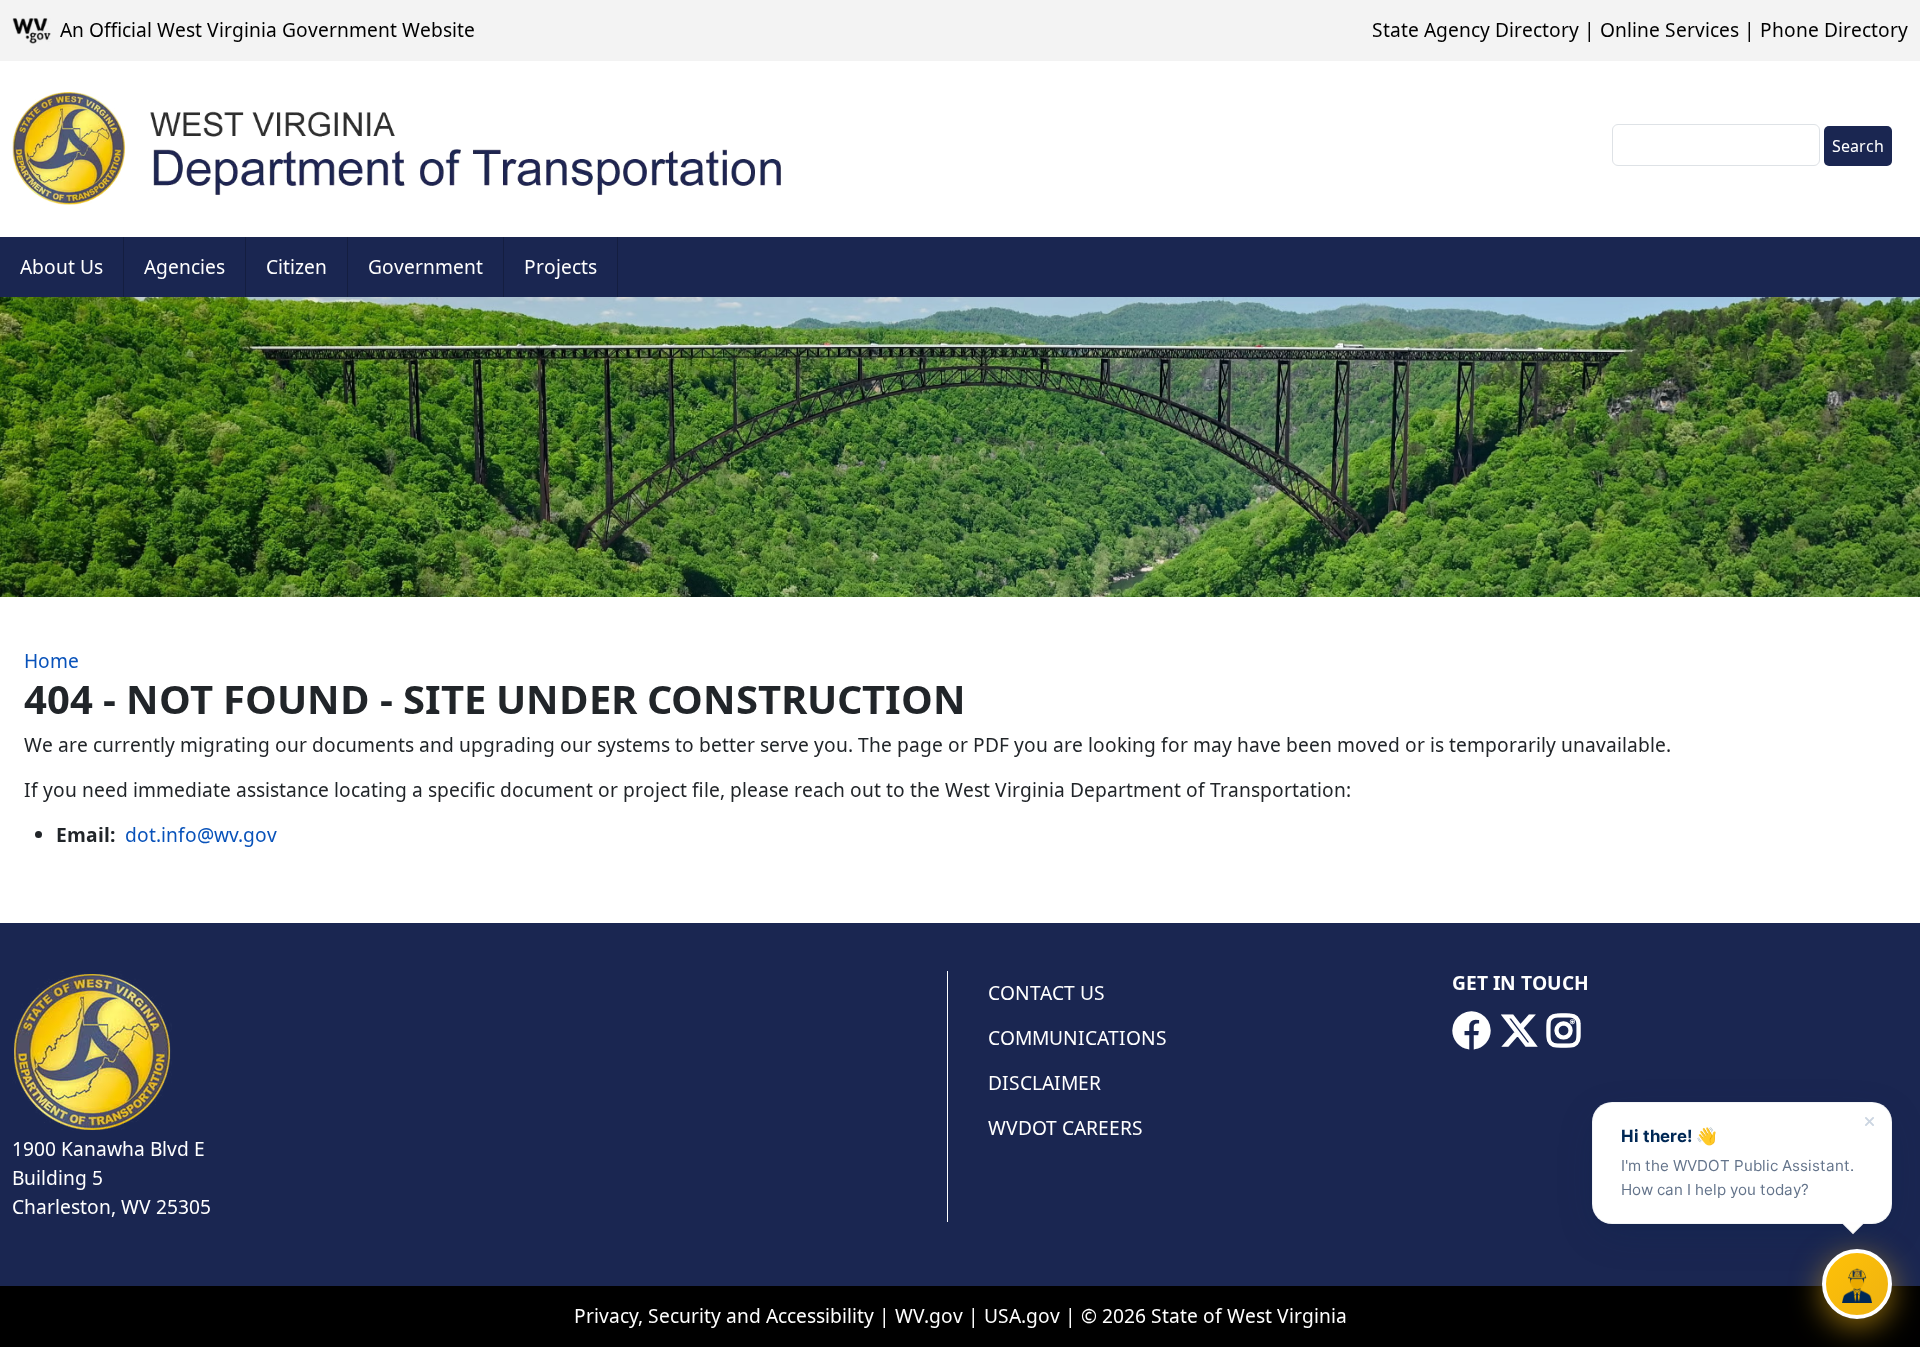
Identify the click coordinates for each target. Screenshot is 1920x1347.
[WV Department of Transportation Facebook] (1471, 1031)
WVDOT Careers (1065, 1127)
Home (51, 660)
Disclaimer (1044, 1082)
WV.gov (929, 1315)
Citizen (296, 266)
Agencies (184, 266)
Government (425, 266)
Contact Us (1046, 992)
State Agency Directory (1475, 29)
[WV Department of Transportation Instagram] (1564, 1031)
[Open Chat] (1857, 1284)
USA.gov (1022, 1315)
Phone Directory (1834, 29)
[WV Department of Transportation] (399, 149)
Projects (560, 266)
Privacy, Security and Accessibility (724, 1315)
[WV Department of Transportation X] (1519, 1031)
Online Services (1669, 29)
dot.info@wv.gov (201, 834)
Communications (1077, 1037)
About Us (61, 266)
